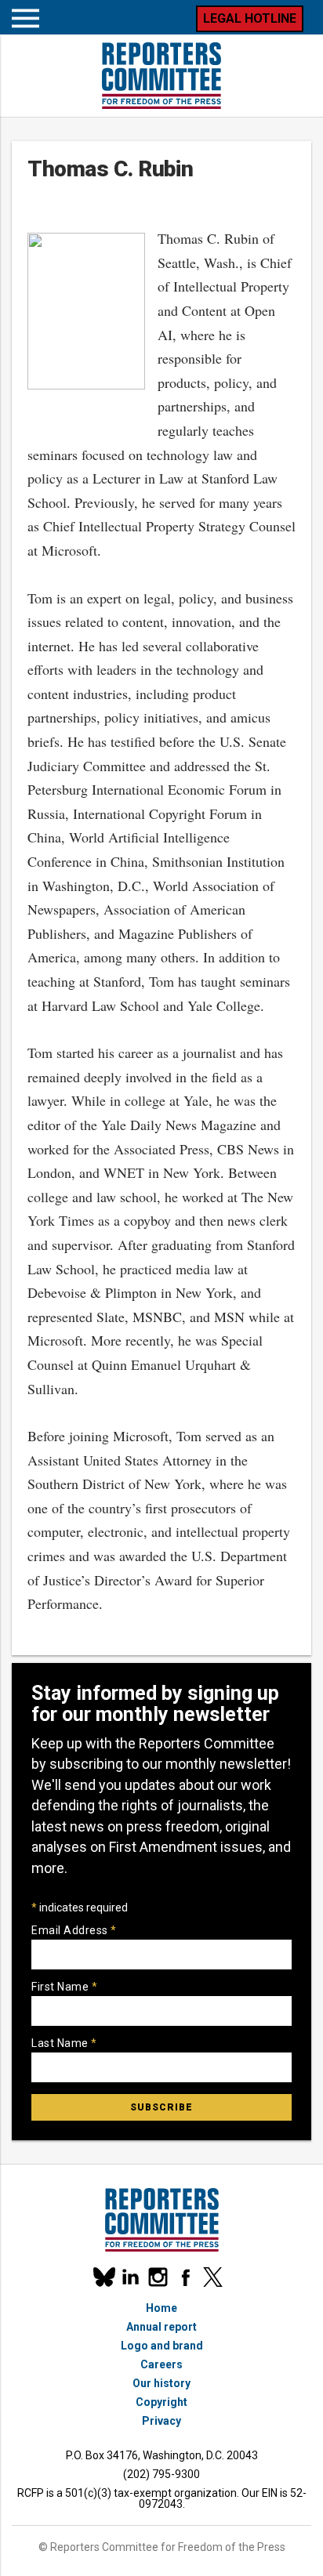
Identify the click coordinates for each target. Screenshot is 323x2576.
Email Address (74, 1930)
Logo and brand (162, 2346)
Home (161, 2308)
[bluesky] (103, 2277)
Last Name (64, 2043)
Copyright (161, 2402)
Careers (161, 2364)
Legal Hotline (250, 18)
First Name (64, 1987)
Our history (161, 2383)
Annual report (161, 2327)
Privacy (161, 2421)
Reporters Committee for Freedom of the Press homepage (161, 76)
